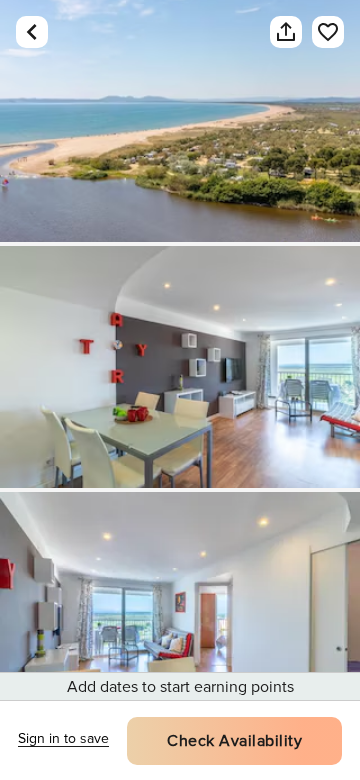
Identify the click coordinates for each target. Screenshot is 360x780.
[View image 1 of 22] (180, 121)
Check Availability (234, 741)
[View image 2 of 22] (180, 367)
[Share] (286, 32)
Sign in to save (63, 738)
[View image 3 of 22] (180, 613)
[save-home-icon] (328, 32)
